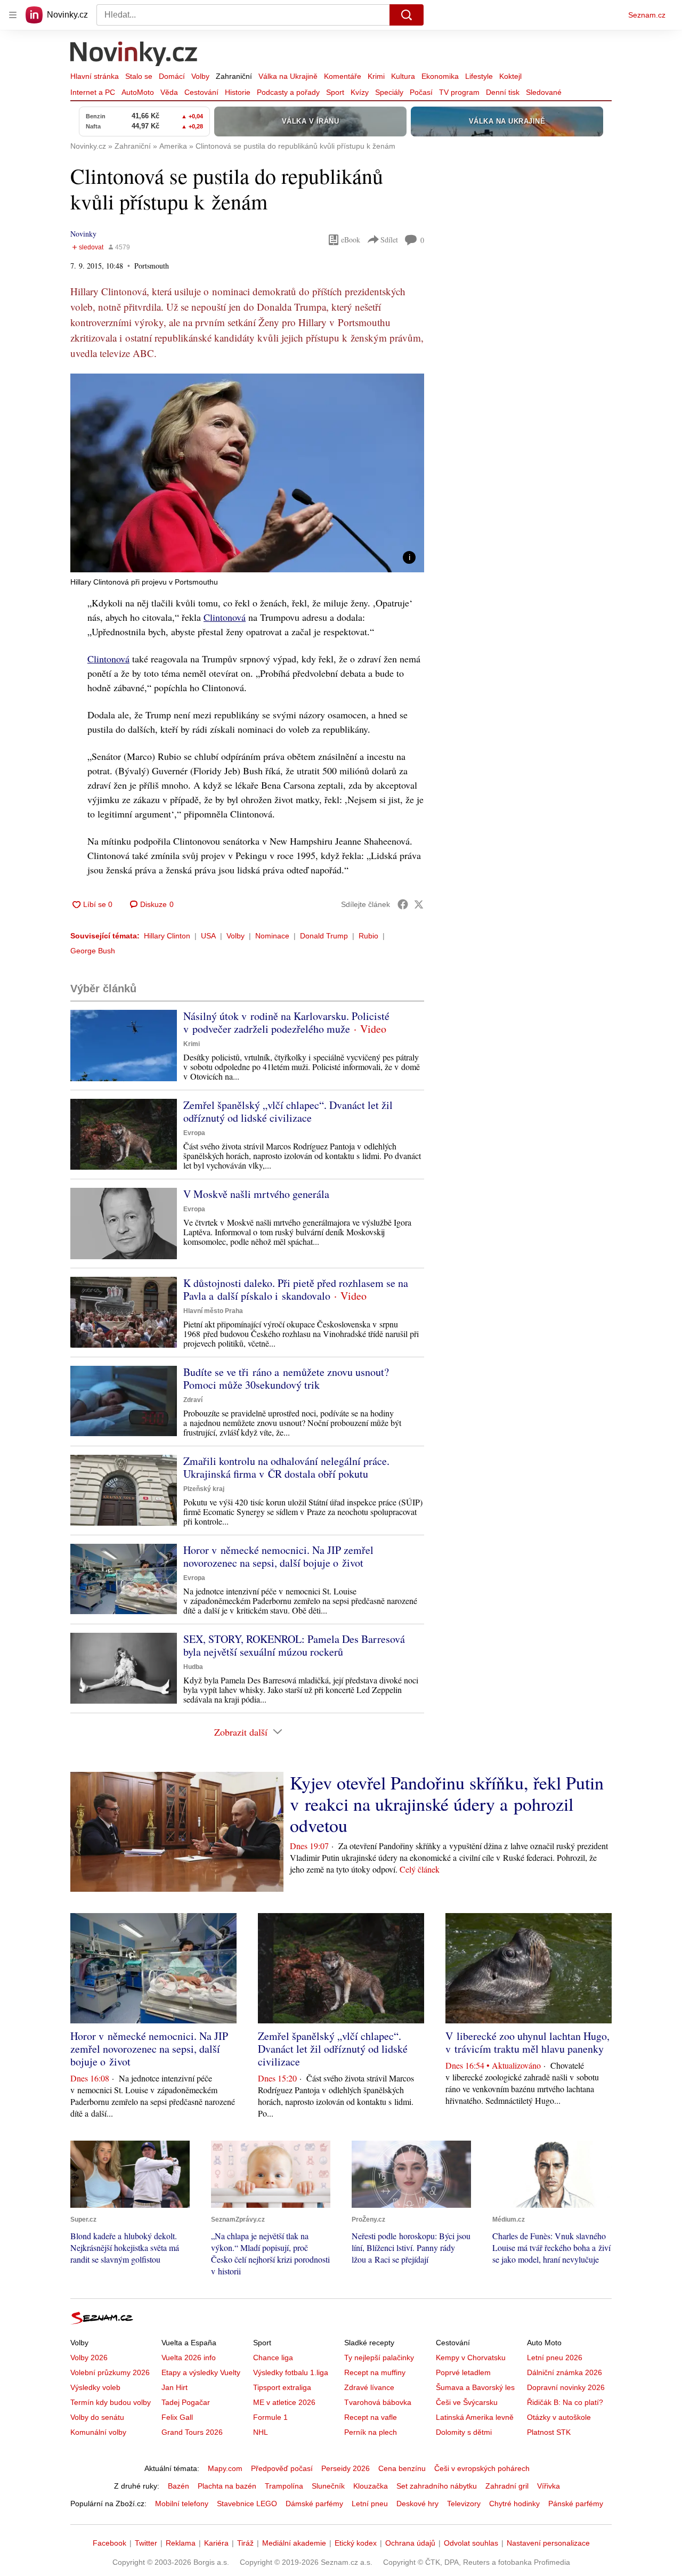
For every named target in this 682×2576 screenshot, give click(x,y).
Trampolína (284, 2486)
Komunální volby (98, 2432)
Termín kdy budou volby (111, 2402)
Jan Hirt (174, 2387)
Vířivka (549, 2486)
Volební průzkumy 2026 (110, 2372)
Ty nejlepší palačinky (379, 2358)
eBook (351, 240)
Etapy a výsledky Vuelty (201, 2372)
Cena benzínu (402, 2468)
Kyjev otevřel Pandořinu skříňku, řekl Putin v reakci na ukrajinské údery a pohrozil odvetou (447, 1804)
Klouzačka (371, 2486)
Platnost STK (549, 2432)
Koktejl (510, 76)
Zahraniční (234, 76)
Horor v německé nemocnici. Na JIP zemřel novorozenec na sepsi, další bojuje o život (278, 1556)
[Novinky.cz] (134, 55)
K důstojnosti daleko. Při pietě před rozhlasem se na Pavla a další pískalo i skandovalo (296, 1289)
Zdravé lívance (369, 2387)
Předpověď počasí (282, 2468)
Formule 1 (270, 2417)
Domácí (172, 76)
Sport (335, 92)
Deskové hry (417, 2504)
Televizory (464, 2504)
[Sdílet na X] (419, 904)
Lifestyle (479, 76)
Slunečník (328, 2486)
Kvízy (360, 92)
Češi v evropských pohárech (482, 2468)
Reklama (181, 2543)
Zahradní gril (507, 2486)
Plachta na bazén (227, 2486)
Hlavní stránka (95, 76)
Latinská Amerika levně (475, 2417)
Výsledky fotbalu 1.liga (291, 2372)
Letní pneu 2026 (555, 2358)
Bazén (178, 2486)
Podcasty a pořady (288, 92)
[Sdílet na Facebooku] (403, 904)
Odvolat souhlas (471, 2543)
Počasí (421, 92)
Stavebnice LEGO (247, 2504)
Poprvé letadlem (463, 2372)
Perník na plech (371, 2432)
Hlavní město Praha (213, 1311)
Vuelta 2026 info (189, 2358)
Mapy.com (225, 2468)
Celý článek (420, 1869)
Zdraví (193, 1400)
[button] (247, 473)
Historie (238, 92)
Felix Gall (177, 2417)
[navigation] (13, 15)
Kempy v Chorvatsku (471, 2358)
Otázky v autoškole (559, 2417)
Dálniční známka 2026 (565, 2372)
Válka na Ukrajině (288, 76)
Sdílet (389, 240)
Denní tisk (503, 92)
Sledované (544, 92)
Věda (169, 92)
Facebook (109, 2543)
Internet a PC (93, 92)
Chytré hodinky (514, 2504)
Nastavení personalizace (548, 2543)
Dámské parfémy (314, 2504)
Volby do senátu (97, 2417)
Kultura (403, 76)
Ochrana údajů (410, 2543)
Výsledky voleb (95, 2387)
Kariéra (216, 2543)
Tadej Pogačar (186, 2402)
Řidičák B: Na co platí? (565, 2402)
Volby (200, 76)
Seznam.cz (647, 15)
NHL (261, 2432)
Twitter (146, 2543)
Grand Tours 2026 (192, 2432)
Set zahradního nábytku (437, 2486)
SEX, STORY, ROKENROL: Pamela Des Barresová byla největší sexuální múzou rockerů (294, 1645)
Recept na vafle (371, 2417)
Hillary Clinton (167, 936)
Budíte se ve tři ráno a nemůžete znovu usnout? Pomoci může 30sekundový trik (286, 1378)
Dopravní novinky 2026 (566, 2387)
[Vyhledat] (407, 15)
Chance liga (273, 2358)
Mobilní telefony (182, 2504)
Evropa (194, 1133)
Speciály (389, 92)
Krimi (376, 76)
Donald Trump (324, 936)
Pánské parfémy (576, 2504)
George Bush (93, 951)
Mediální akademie (294, 2543)
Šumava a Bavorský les (475, 2387)
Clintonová (225, 617)
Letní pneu (370, 2504)
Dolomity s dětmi (464, 2432)
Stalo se (139, 76)
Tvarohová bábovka (378, 2402)
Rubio (368, 936)
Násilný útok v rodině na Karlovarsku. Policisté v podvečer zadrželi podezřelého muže (286, 1022)
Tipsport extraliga (282, 2387)
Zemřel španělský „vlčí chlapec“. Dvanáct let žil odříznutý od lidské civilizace (288, 1111)
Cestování (201, 92)
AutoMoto (138, 92)
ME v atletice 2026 (284, 2402)
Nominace (272, 936)
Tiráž (245, 2543)
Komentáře (343, 76)
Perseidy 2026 (346, 2468)
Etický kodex (356, 2543)
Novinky (83, 234)
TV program (459, 92)
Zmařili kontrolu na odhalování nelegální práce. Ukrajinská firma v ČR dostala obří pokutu (286, 1467)
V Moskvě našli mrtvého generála (256, 1194)
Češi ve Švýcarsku (467, 2402)
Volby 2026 (89, 2358)
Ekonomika (440, 76)
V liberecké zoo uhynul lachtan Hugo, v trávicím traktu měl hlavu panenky (527, 2042)
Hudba (193, 1667)
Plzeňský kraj (204, 1489)
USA (208, 936)
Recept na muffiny (375, 2372)
